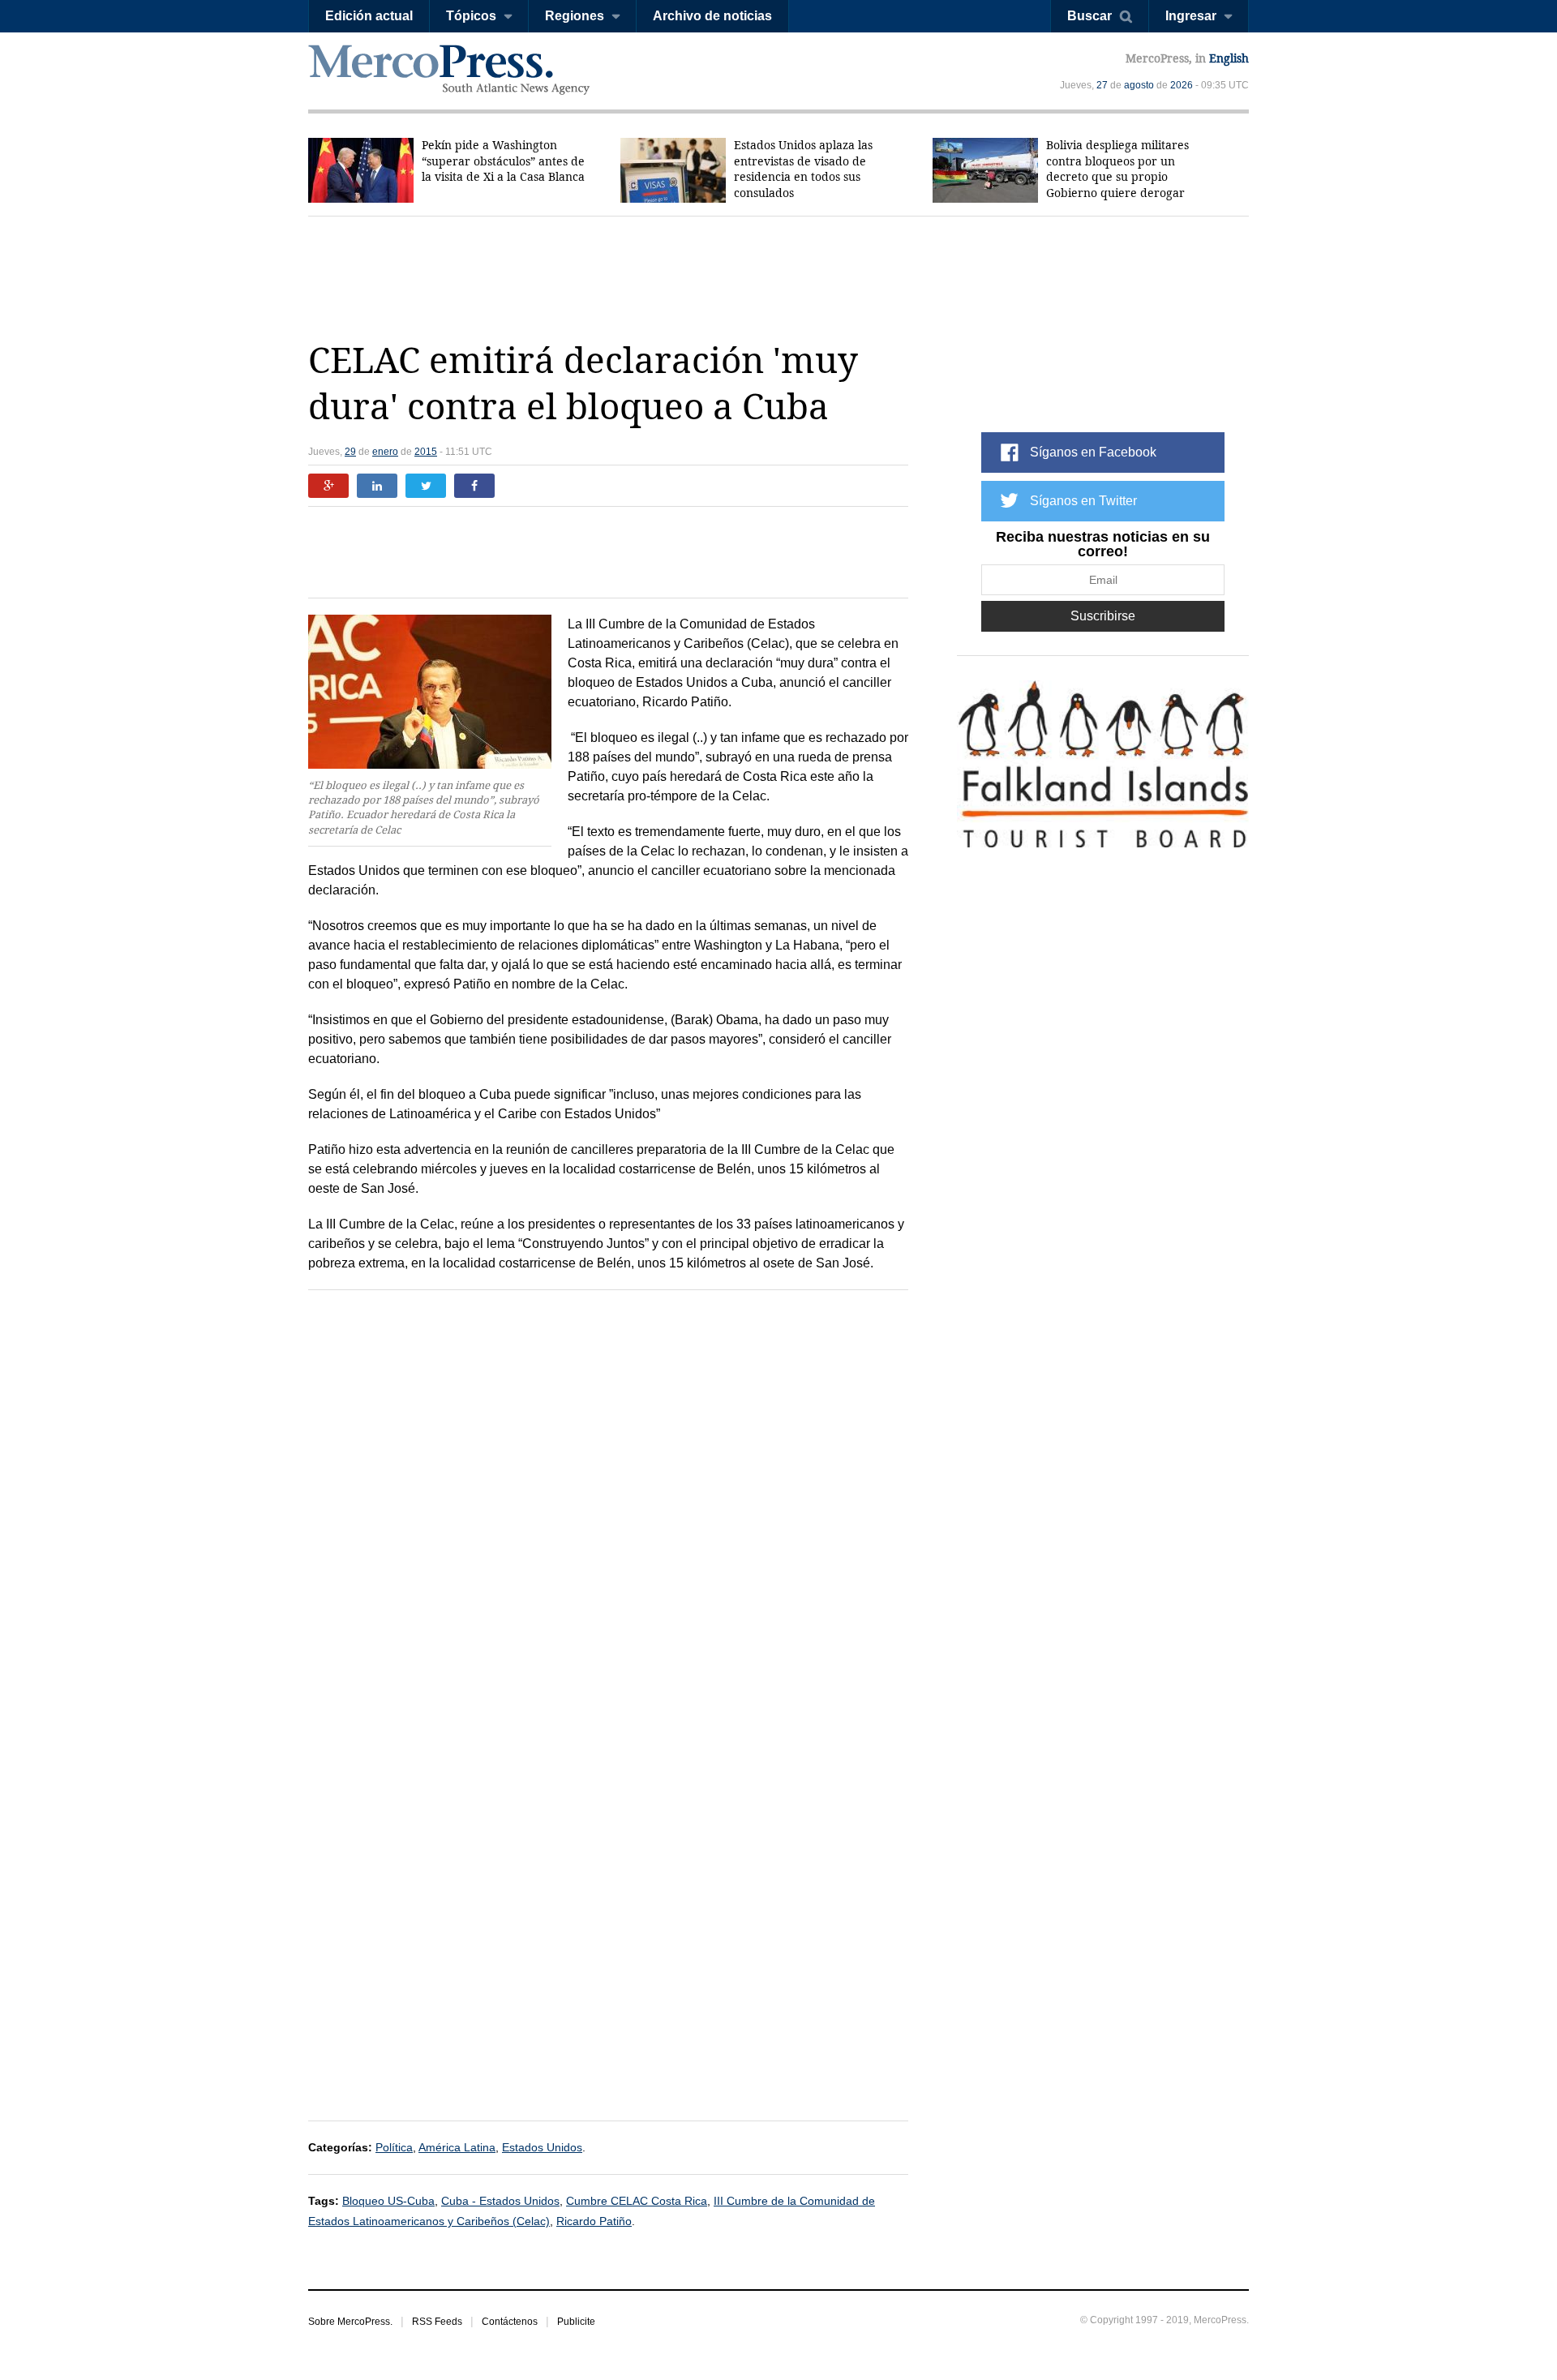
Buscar (1089, 16)
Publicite (576, 2322)
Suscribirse (1103, 616)
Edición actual (369, 16)
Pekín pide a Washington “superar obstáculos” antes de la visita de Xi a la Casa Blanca (503, 161)
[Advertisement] (778, 277)
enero (385, 452)
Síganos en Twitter (1083, 501)
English (1229, 58)
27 (1102, 85)
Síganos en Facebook (1093, 452)
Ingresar (1191, 16)
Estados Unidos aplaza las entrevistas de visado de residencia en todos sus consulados (803, 169)
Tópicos (471, 16)
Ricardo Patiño (594, 2221)
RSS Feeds (437, 2322)
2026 (1182, 85)
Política (394, 2147)
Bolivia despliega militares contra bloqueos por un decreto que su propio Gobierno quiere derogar (1117, 169)
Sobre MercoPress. (350, 2322)
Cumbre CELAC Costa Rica (637, 2201)
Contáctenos (510, 2322)
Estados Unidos (542, 2147)
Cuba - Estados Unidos (500, 2201)
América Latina (457, 2147)
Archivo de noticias (712, 16)
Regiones (575, 16)
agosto (1139, 85)
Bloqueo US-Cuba (388, 2201)
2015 (426, 452)
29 (350, 452)
